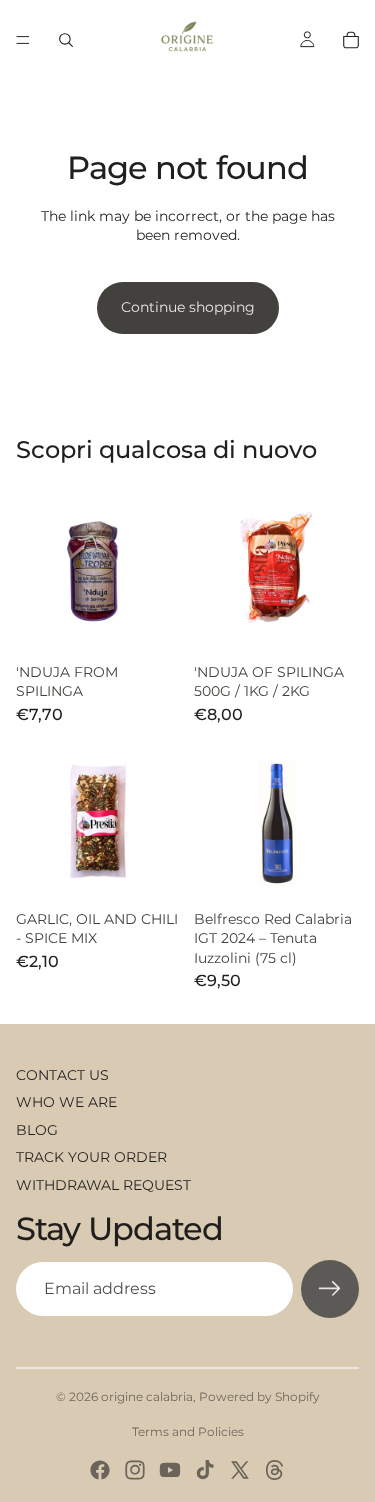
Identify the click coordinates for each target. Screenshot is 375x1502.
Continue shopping (188, 307)
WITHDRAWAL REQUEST (103, 1185)
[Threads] (275, 1470)
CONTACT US (62, 1075)
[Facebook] (100, 1470)
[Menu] (23, 40)
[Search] (66, 40)
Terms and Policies (188, 1431)
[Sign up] (330, 1289)
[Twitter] (240, 1470)
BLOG (37, 1130)
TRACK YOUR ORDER (91, 1157)
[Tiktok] (205, 1470)
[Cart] (351, 40)
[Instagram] (135, 1470)
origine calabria (147, 1396)
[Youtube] (170, 1470)
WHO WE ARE (66, 1102)
